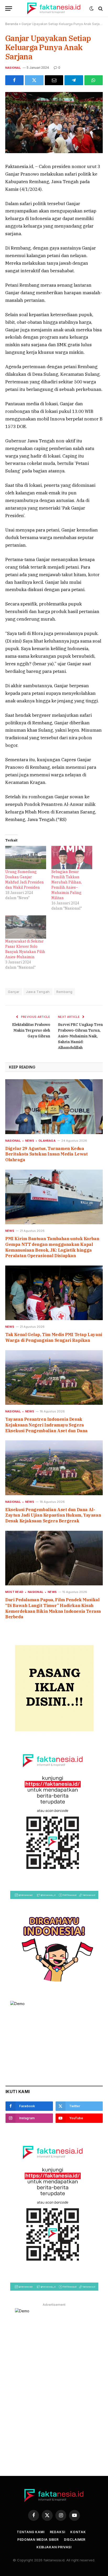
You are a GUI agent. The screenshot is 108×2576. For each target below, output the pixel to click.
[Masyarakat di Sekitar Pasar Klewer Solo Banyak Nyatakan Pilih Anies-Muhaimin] (26, 927)
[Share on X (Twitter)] (34, 80)
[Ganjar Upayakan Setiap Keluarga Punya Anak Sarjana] (54, 152)
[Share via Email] (54, 80)
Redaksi (58, 2532)
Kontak (78, 2532)
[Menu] (9, 8)
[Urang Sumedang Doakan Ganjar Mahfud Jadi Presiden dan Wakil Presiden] (26, 857)
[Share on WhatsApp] (94, 80)
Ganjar (14, 992)
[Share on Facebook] (14, 80)
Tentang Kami (31, 2532)
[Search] (100, 8)
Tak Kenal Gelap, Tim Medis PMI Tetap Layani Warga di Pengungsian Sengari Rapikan (54, 1337)
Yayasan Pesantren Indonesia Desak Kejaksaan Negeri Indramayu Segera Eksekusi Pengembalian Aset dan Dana (46, 1425)
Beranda (12, 24)
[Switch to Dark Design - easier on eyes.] (91, 9)
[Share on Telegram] (74, 80)
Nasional (13, 68)
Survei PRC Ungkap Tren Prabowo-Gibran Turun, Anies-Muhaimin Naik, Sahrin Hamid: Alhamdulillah (80, 1036)
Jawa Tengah (38, 992)
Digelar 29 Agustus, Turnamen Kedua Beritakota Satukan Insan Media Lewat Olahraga (47, 1154)
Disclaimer (75, 2540)
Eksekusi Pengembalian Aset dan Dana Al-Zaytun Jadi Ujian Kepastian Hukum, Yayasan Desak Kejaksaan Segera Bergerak (53, 1515)
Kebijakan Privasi (54, 2547)
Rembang (64, 992)
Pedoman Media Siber (38, 2540)
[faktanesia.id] (54, 8)
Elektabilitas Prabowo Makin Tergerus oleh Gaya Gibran (31, 1030)
